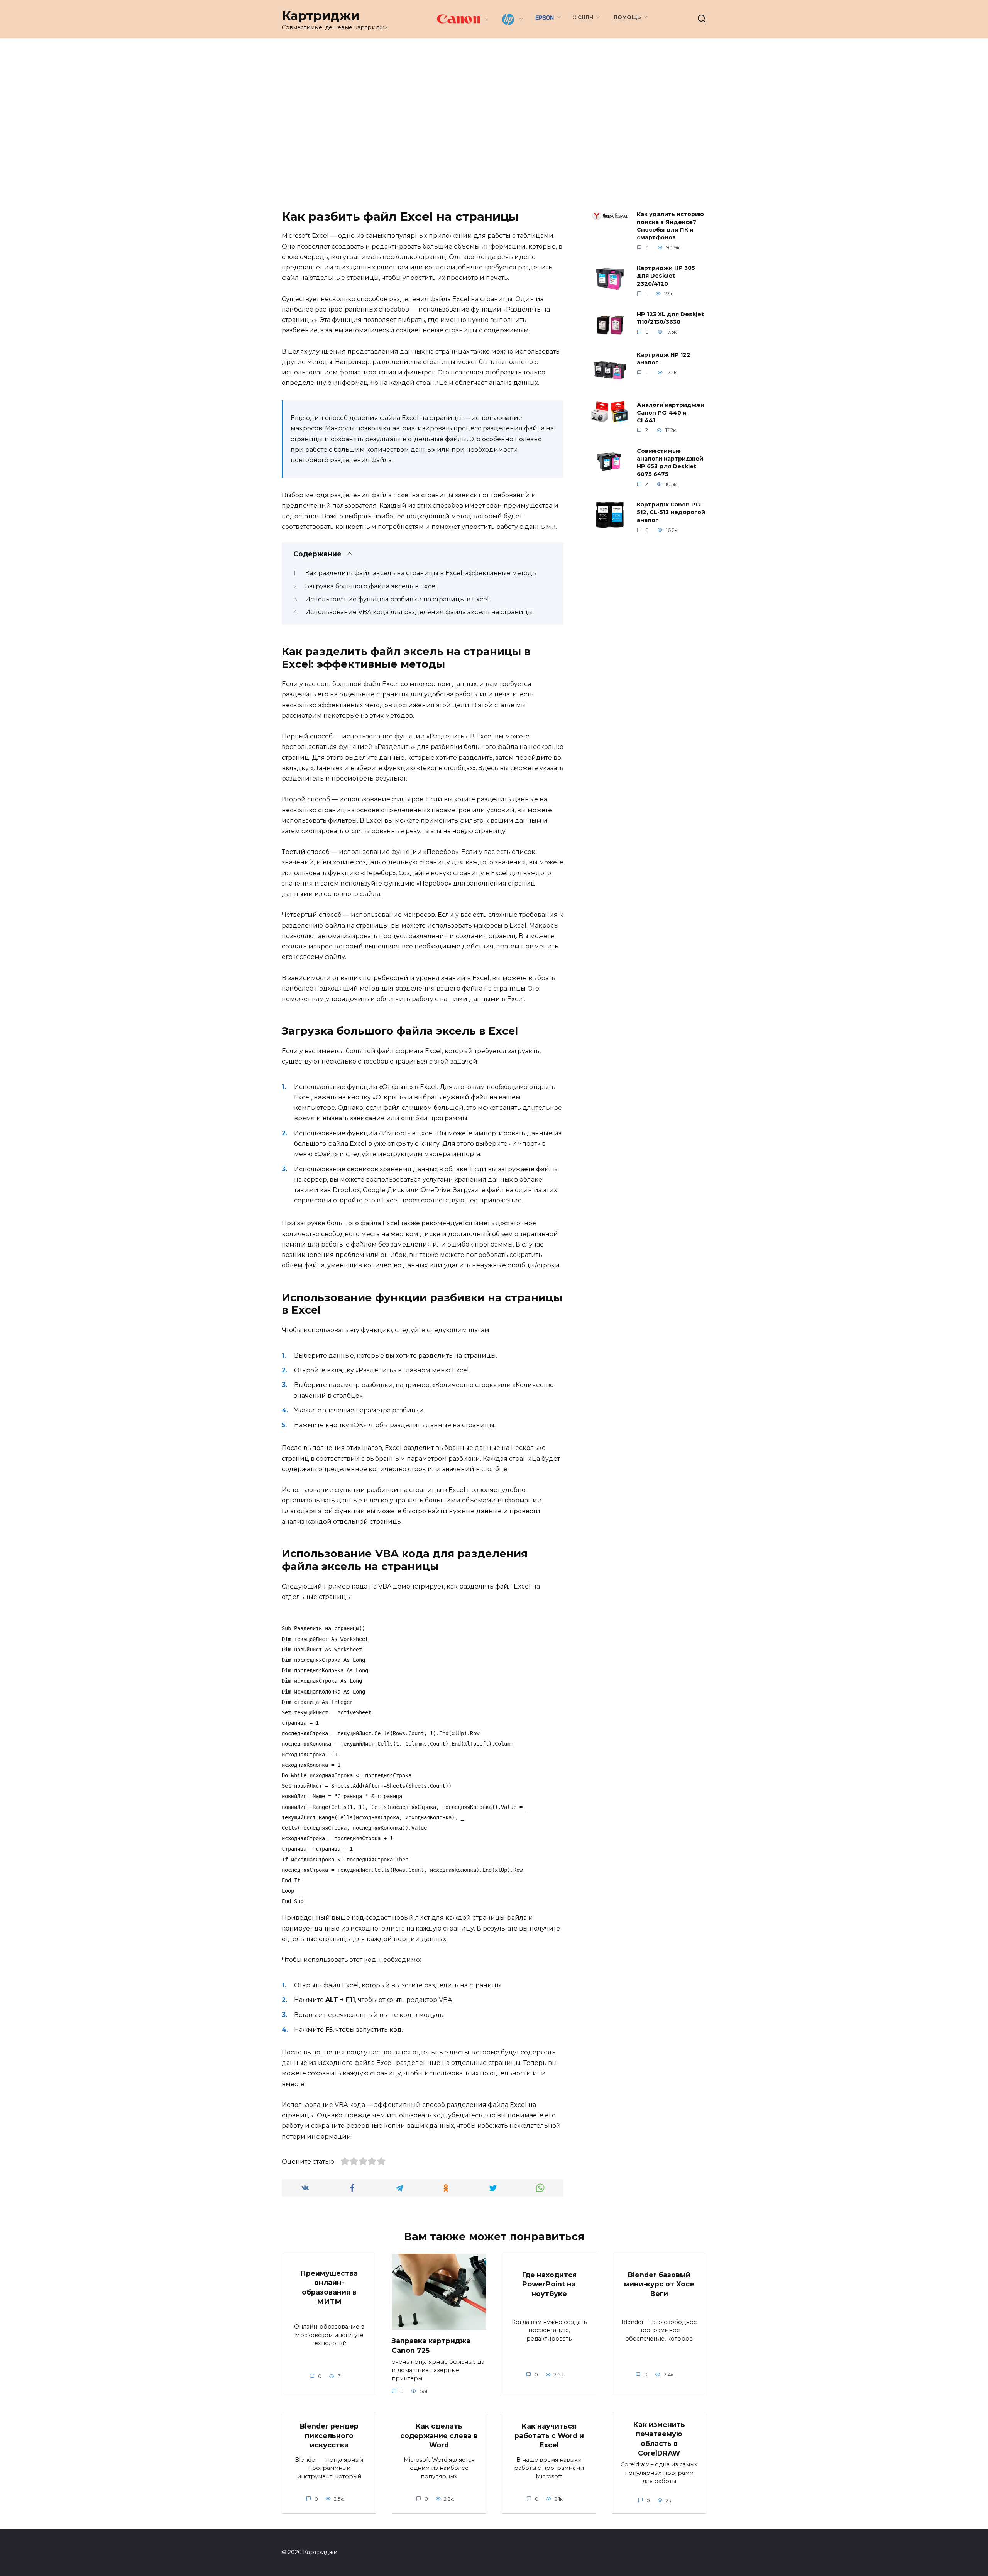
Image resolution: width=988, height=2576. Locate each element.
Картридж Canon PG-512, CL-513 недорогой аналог (671, 513)
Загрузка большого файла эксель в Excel (371, 586)
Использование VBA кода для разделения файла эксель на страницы (419, 612)
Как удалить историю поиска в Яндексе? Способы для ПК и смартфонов (670, 226)
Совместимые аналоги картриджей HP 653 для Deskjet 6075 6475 (670, 462)
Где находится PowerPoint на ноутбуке (549, 2284)
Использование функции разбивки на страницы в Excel (397, 599)
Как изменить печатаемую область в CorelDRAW (659, 2439)
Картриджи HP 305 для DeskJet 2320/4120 (666, 276)
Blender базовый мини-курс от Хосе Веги (659, 2284)
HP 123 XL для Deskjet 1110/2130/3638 (670, 318)
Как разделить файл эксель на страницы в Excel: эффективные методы (421, 573)
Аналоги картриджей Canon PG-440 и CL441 (671, 413)
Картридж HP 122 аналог (664, 359)
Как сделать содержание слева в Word (439, 2435)
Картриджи (321, 16)
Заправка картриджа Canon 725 (431, 2346)
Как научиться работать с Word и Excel (549, 2435)
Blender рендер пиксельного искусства (329, 2435)
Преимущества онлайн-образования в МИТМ (329, 2287)
